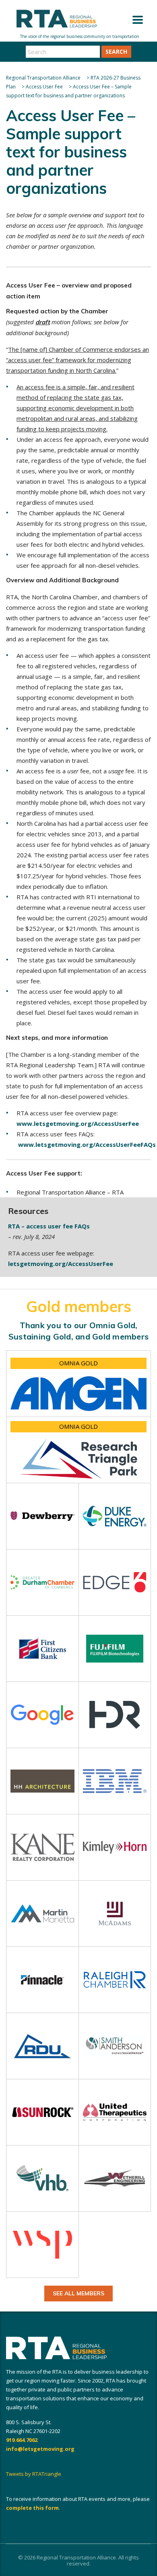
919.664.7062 (22, 2440)
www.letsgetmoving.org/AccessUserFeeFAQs (87, 1144)
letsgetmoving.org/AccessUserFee (61, 1264)
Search (116, 51)
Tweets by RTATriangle (34, 2474)
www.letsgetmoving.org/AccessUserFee (78, 1123)
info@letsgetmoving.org (40, 2449)
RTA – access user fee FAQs (49, 1226)
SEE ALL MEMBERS (78, 2293)
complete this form (32, 2508)
